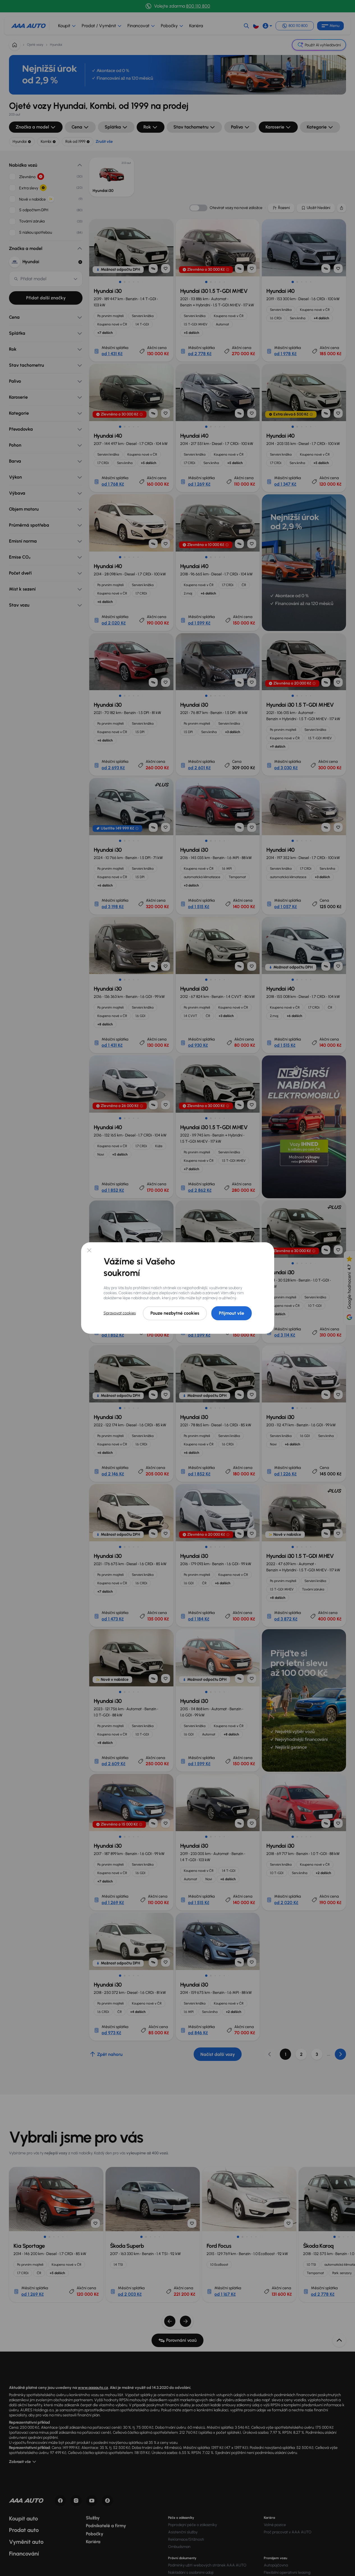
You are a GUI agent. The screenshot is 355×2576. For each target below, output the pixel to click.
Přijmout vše (232, 1313)
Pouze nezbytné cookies (175, 1313)
